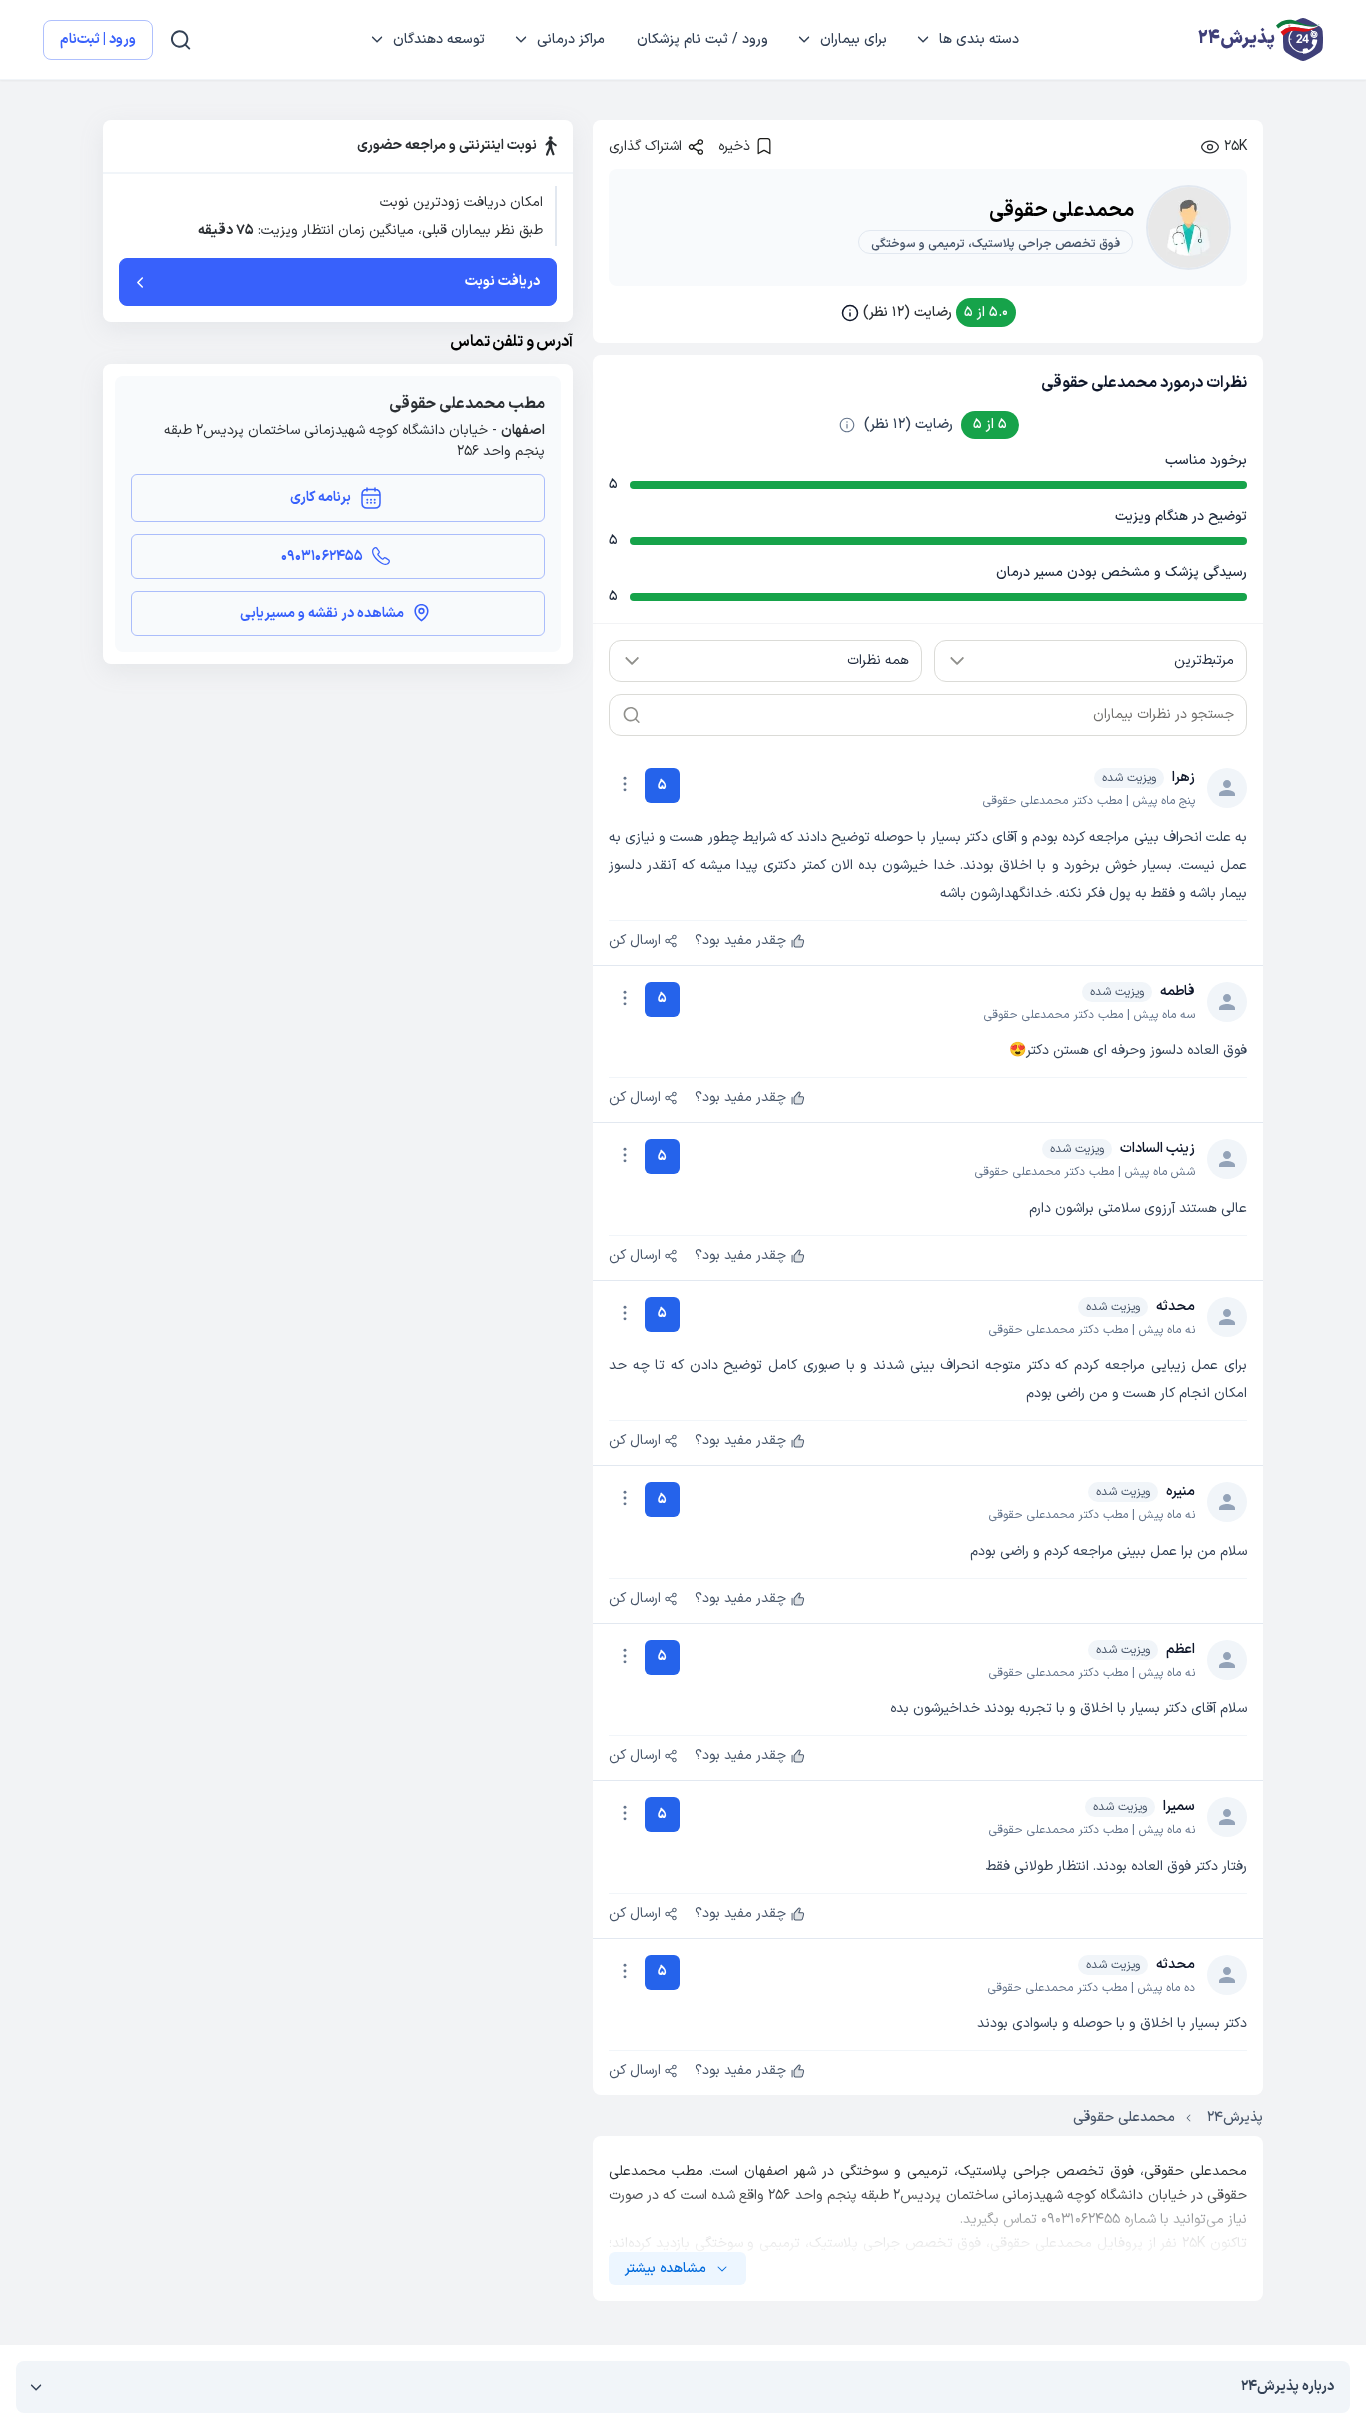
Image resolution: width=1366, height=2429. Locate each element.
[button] (928, 312)
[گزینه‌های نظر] (625, 784)
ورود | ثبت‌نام (98, 39)
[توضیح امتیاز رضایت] (847, 425)
